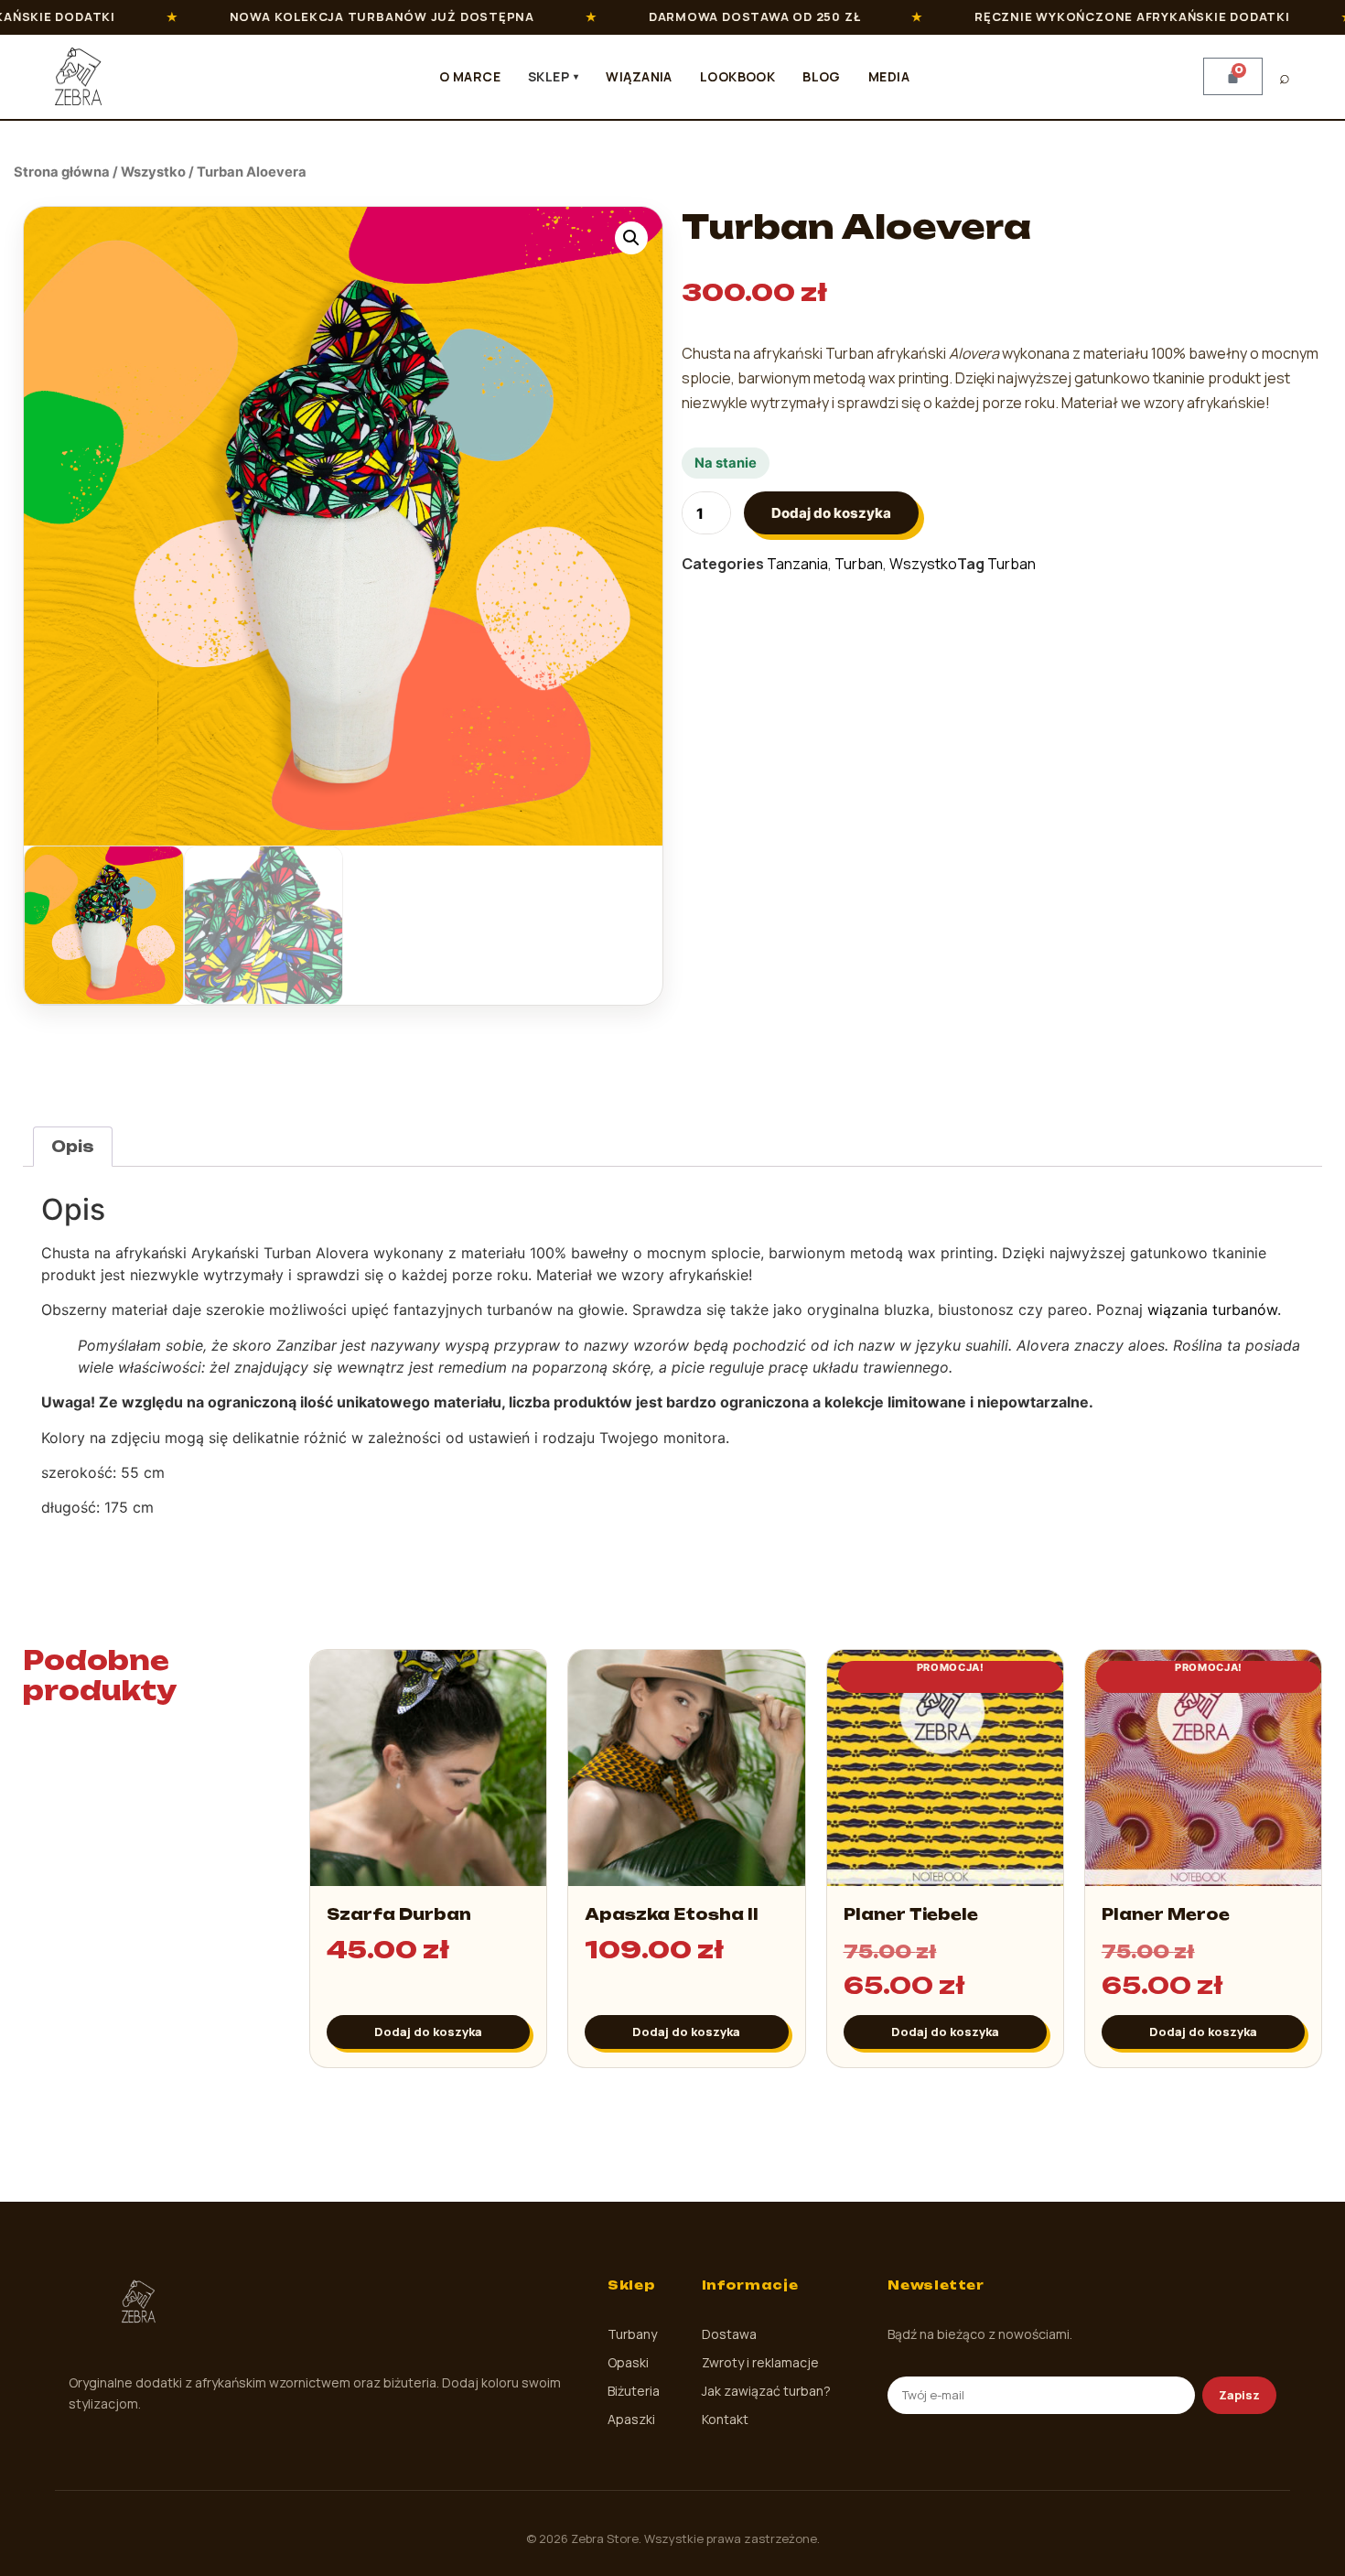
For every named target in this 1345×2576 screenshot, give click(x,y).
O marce (470, 76)
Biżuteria (634, 2391)
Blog (822, 76)
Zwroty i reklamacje (760, 2362)
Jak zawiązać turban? (766, 2391)
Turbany (632, 2334)
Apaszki (631, 2419)
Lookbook (737, 76)
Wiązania (639, 76)
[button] (631, 238)
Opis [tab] (73, 1147)
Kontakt (725, 2419)
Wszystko (153, 172)
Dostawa (729, 2334)
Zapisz (1239, 2395)
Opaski (628, 2362)
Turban (859, 564)
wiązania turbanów (1212, 1310)
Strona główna (62, 172)
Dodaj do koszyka (831, 513)
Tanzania (797, 564)
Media (889, 76)
